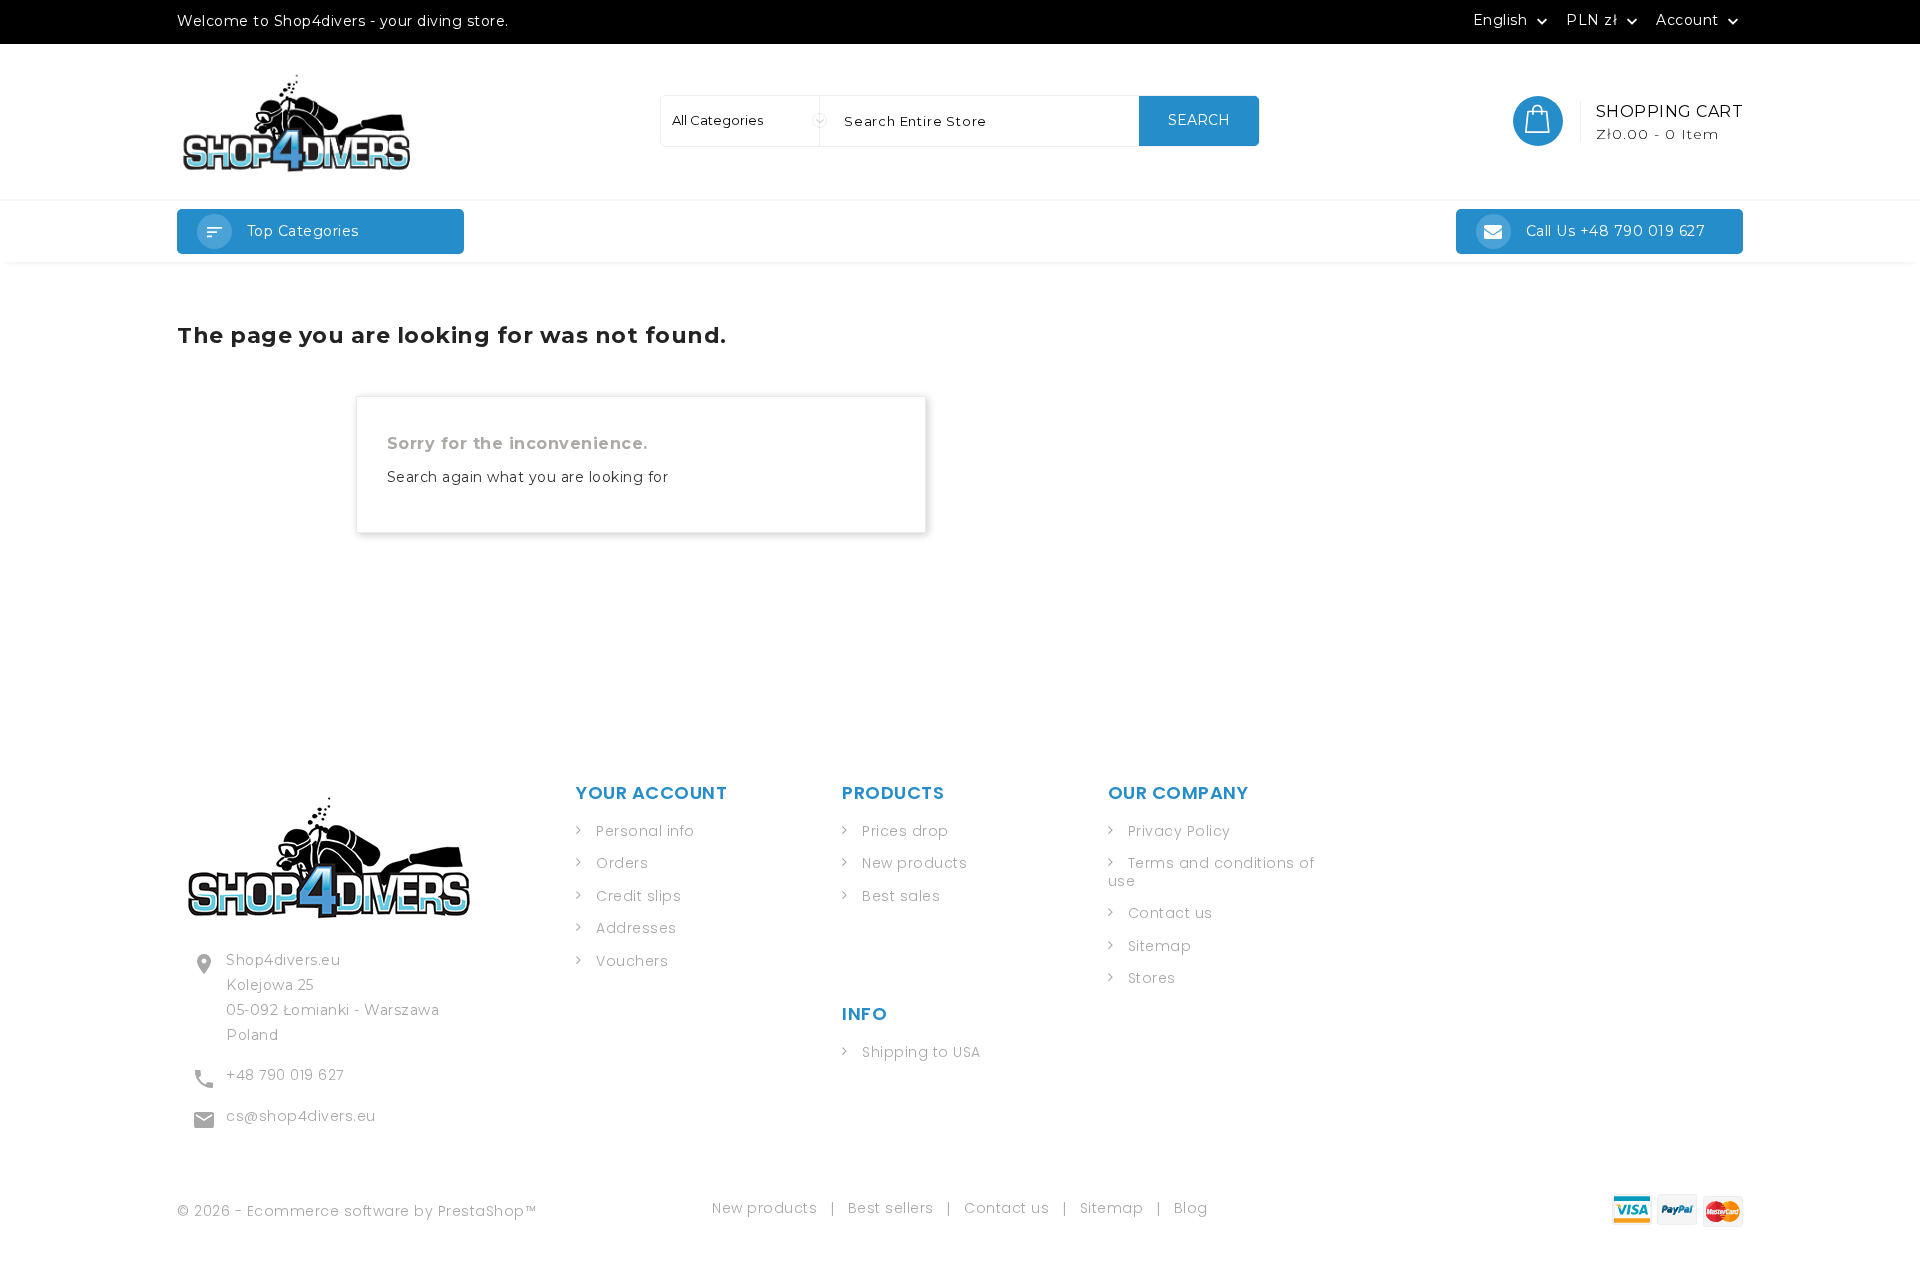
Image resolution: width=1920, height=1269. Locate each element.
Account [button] (1699, 21)
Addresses (636, 928)
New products (914, 863)
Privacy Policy (1179, 831)
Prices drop (905, 831)
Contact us (1170, 913)
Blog (1191, 1208)
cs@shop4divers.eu (301, 1116)
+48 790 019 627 (285, 1075)
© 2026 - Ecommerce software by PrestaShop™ (356, 1211)
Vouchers (632, 961)
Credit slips (638, 896)
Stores (1152, 978)
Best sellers (891, 1208)
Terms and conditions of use (1211, 872)
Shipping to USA (921, 1052)
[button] (320, 231)
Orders (622, 863)
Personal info (645, 831)
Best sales (901, 896)
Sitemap (1160, 946)
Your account (651, 792)
